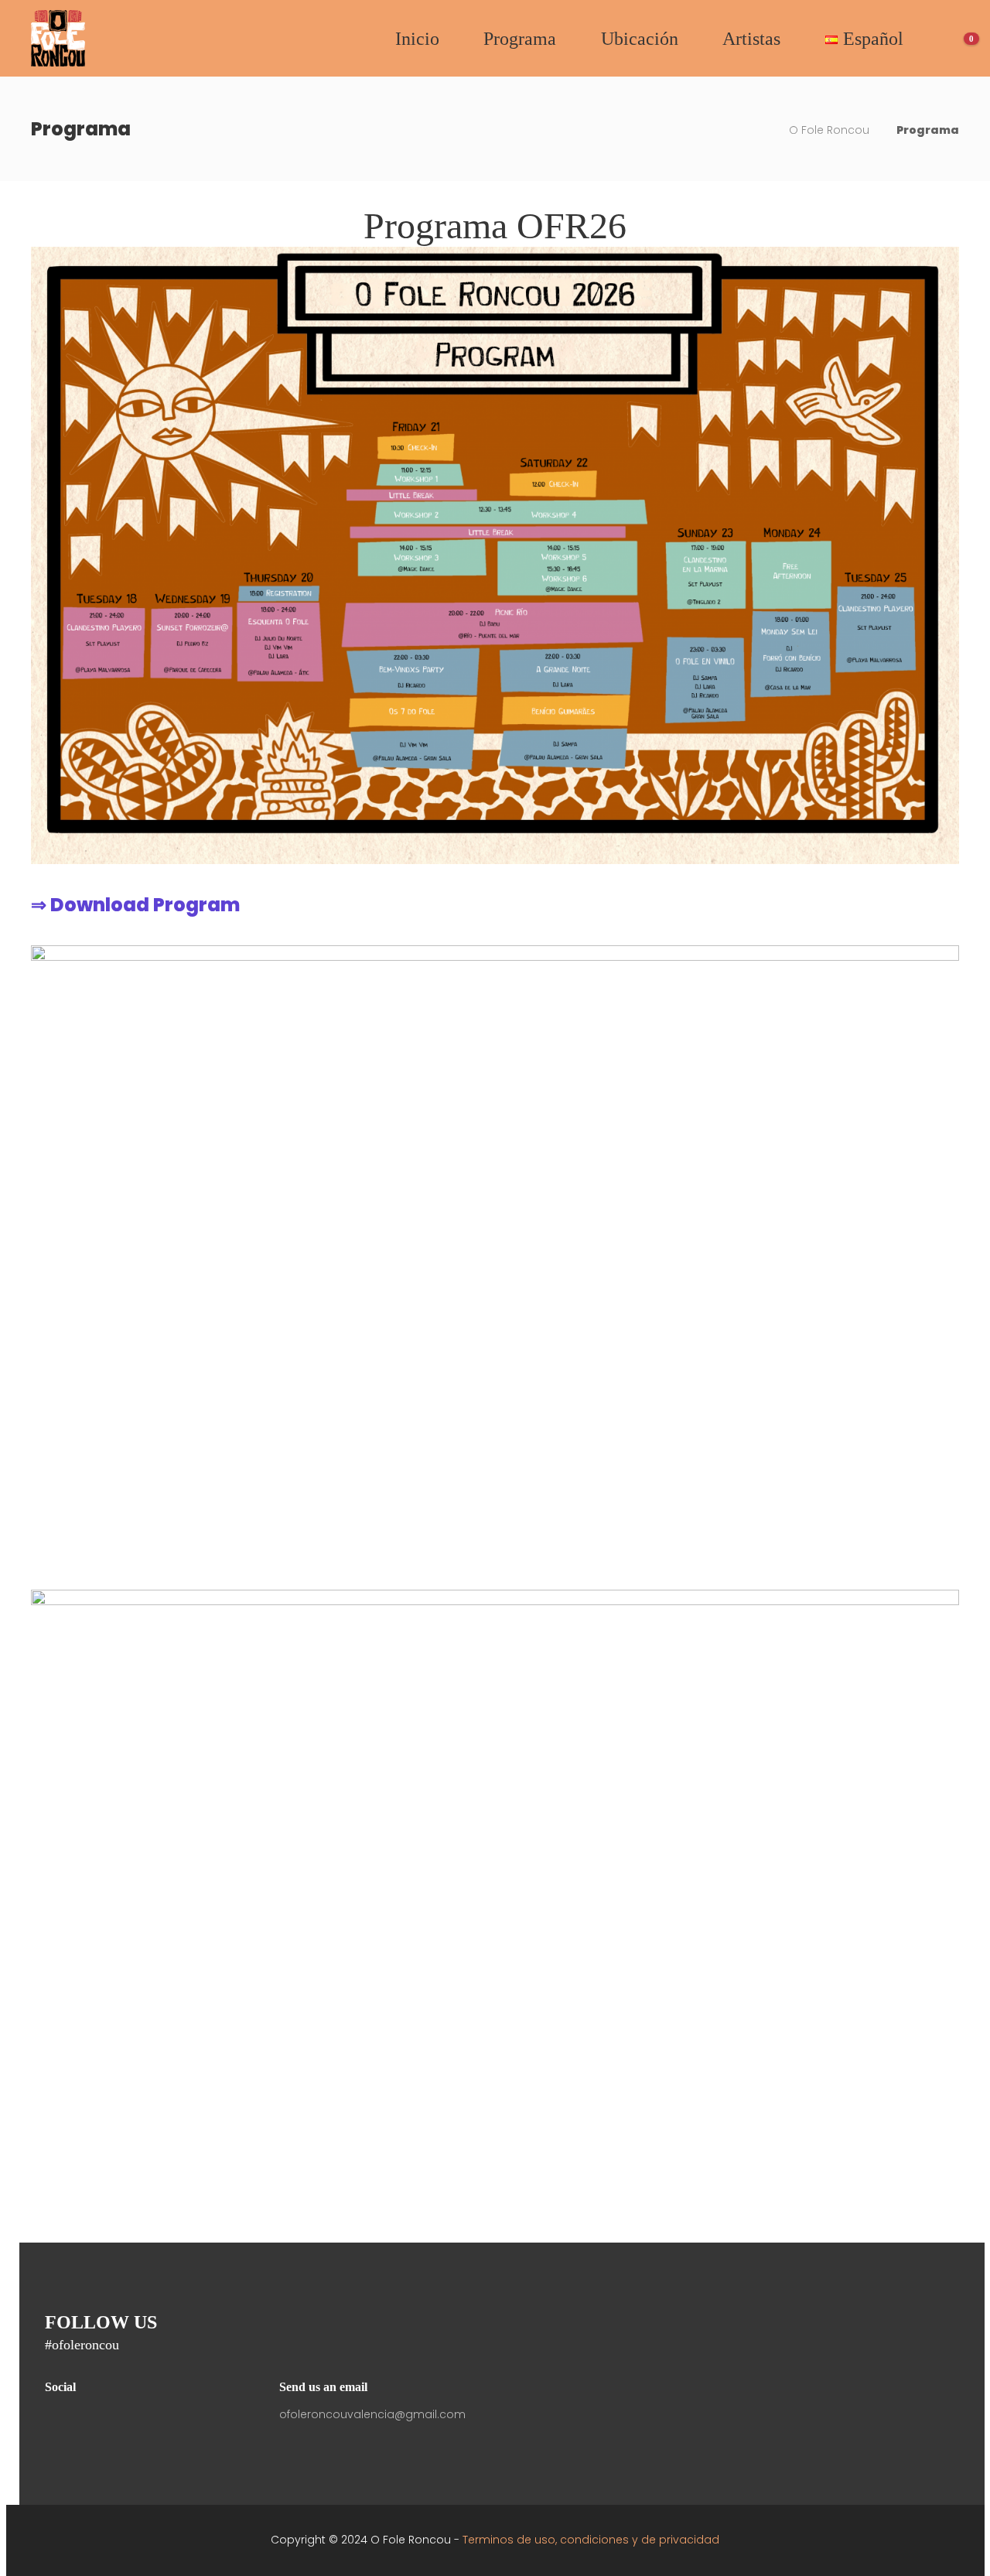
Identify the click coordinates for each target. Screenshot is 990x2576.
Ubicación (640, 39)
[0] (949, 39)
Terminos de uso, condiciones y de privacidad (591, 2540)
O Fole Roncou (829, 130)
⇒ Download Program (135, 905)
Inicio (417, 39)
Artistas (751, 39)
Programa (520, 39)
